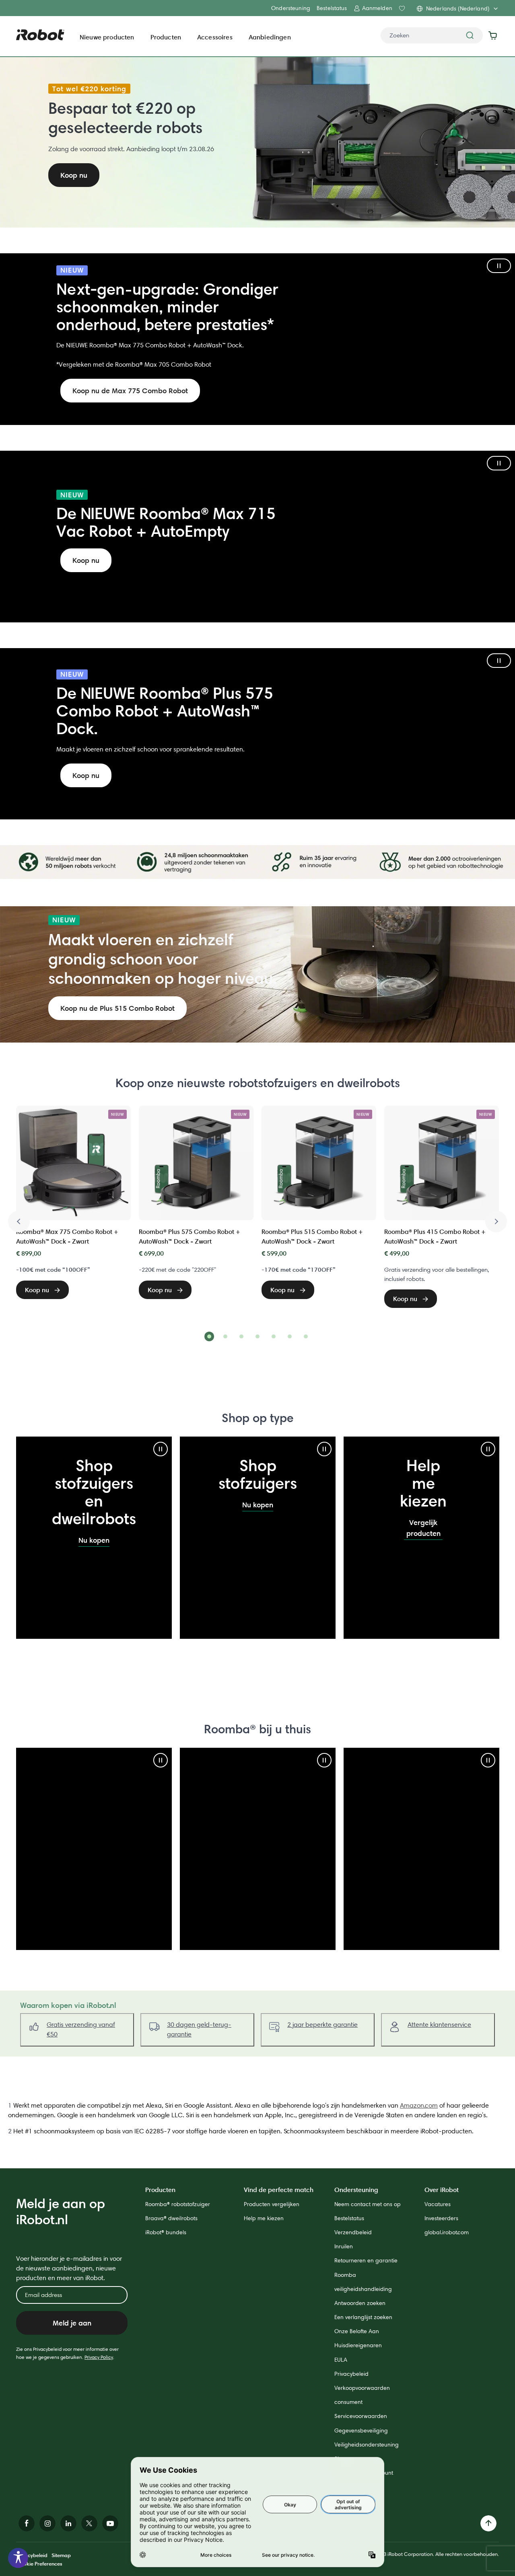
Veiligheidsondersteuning (367, 2445)
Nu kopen (94, 1540)
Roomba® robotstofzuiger (178, 2204)
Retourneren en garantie (366, 2260)
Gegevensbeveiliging (361, 2430)
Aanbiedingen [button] (270, 37)
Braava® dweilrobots (171, 2218)
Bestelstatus (332, 8)
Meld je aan (72, 2323)
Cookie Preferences (39, 2564)
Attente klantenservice (439, 2025)
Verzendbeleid (353, 2232)
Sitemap (61, 2555)
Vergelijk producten (423, 1528)
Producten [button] (166, 37)
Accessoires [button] (215, 37)
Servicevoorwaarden (361, 2416)
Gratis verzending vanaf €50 (81, 2029)
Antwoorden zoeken (360, 2303)
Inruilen (344, 2246)
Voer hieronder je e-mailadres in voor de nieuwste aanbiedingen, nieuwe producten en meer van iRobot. (69, 2268)
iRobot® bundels (166, 2232)
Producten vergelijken (272, 2204)
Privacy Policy (99, 2357)
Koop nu (86, 560)
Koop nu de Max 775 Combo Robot (130, 391)
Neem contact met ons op (368, 2204)
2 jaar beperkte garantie (322, 2025)
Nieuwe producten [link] (107, 37)
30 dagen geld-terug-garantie (199, 2029)
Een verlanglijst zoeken (363, 2317)
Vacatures (438, 2204)
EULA (341, 2360)
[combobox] (432, 35)
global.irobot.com (447, 2232)
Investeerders (441, 2218)
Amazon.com (419, 2105)
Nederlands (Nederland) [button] (458, 8)
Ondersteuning (291, 8)
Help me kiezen (264, 2218)
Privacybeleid (351, 2374)
